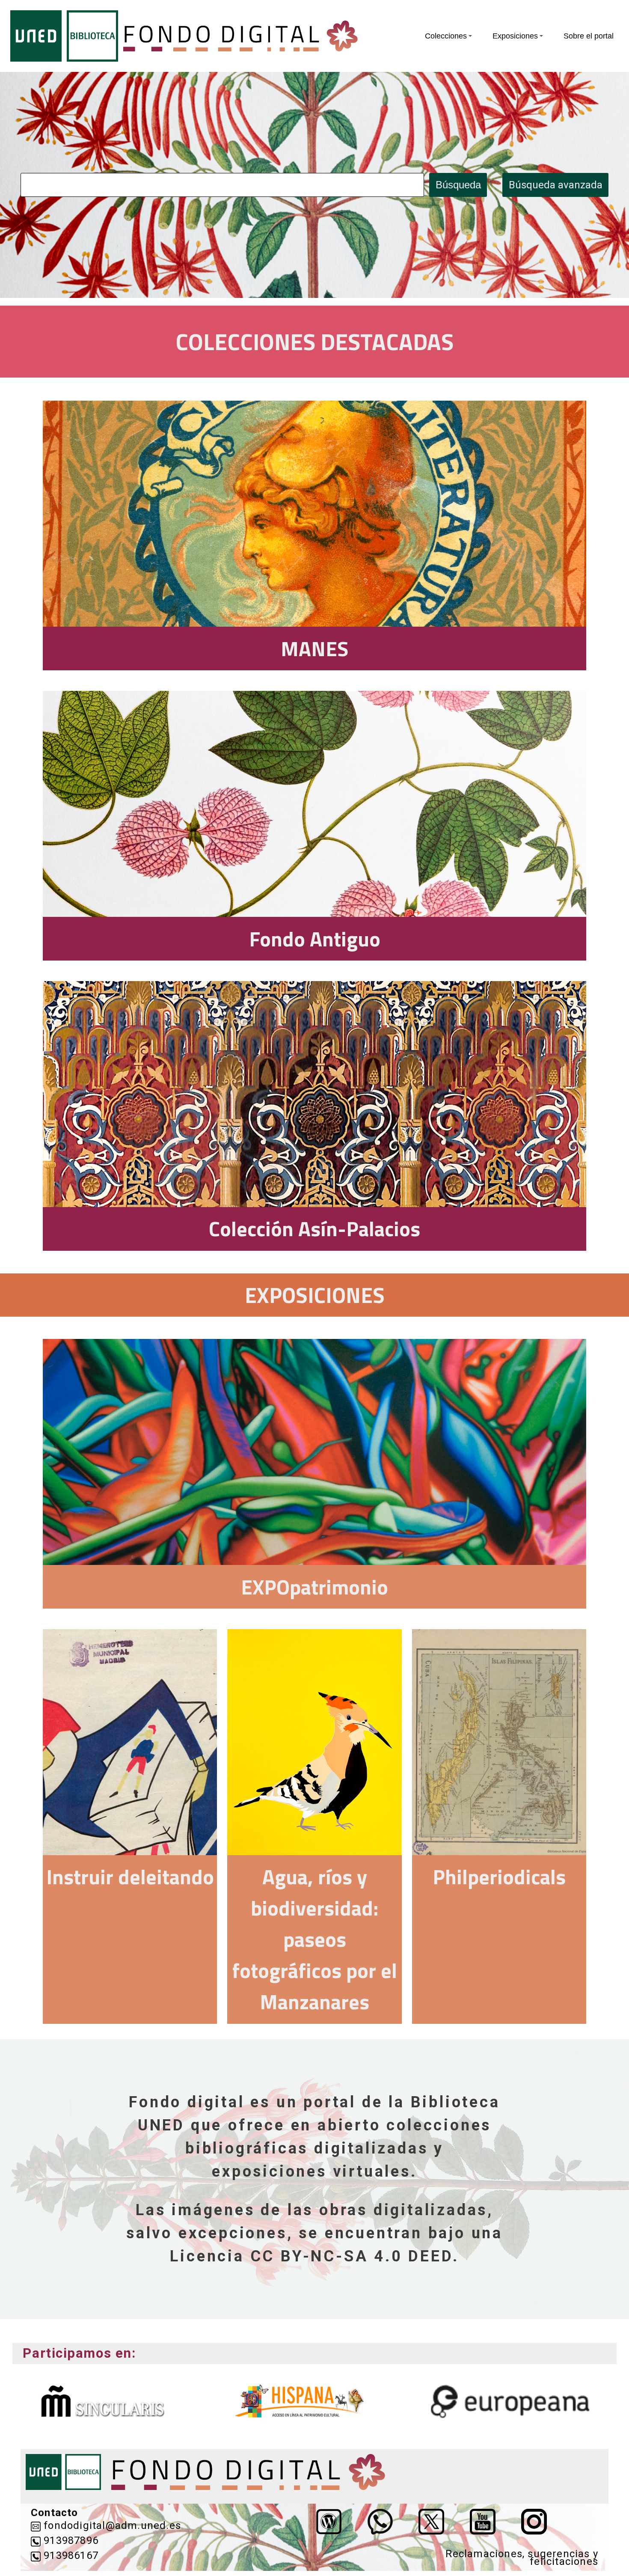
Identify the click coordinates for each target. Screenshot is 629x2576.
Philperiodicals (499, 1877)
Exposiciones (515, 36)
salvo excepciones (207, 2233)
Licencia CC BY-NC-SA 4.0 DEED (311, 2256)
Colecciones (446, 36)
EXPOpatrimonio (314, 1587)
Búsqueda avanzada (556, 185)
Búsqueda (458, 185)
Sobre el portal (589, 36)
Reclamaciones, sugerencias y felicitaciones (522, 2558)
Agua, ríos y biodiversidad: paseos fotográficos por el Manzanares (314, 1939)
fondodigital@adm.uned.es (112, 2526)
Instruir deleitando (130, 1877)
